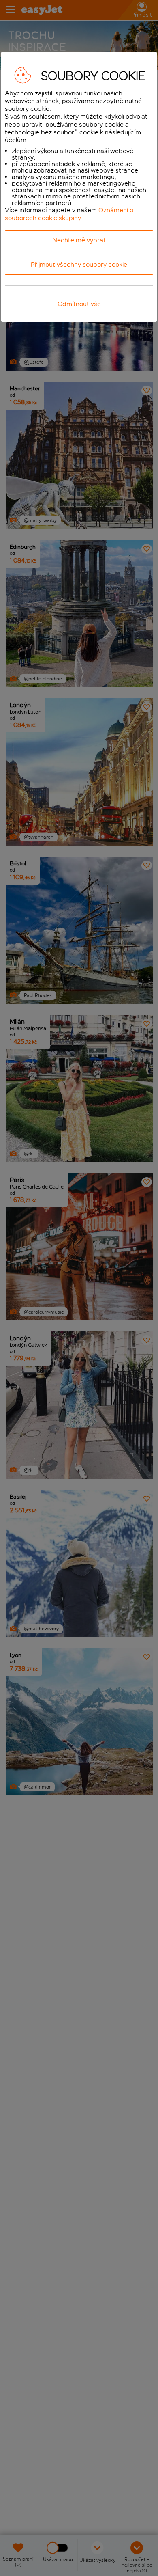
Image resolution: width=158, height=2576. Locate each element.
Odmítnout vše (79, 304)
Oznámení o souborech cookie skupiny (69, 214)
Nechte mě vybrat (79, 240)
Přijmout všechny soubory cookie (79, 264)
